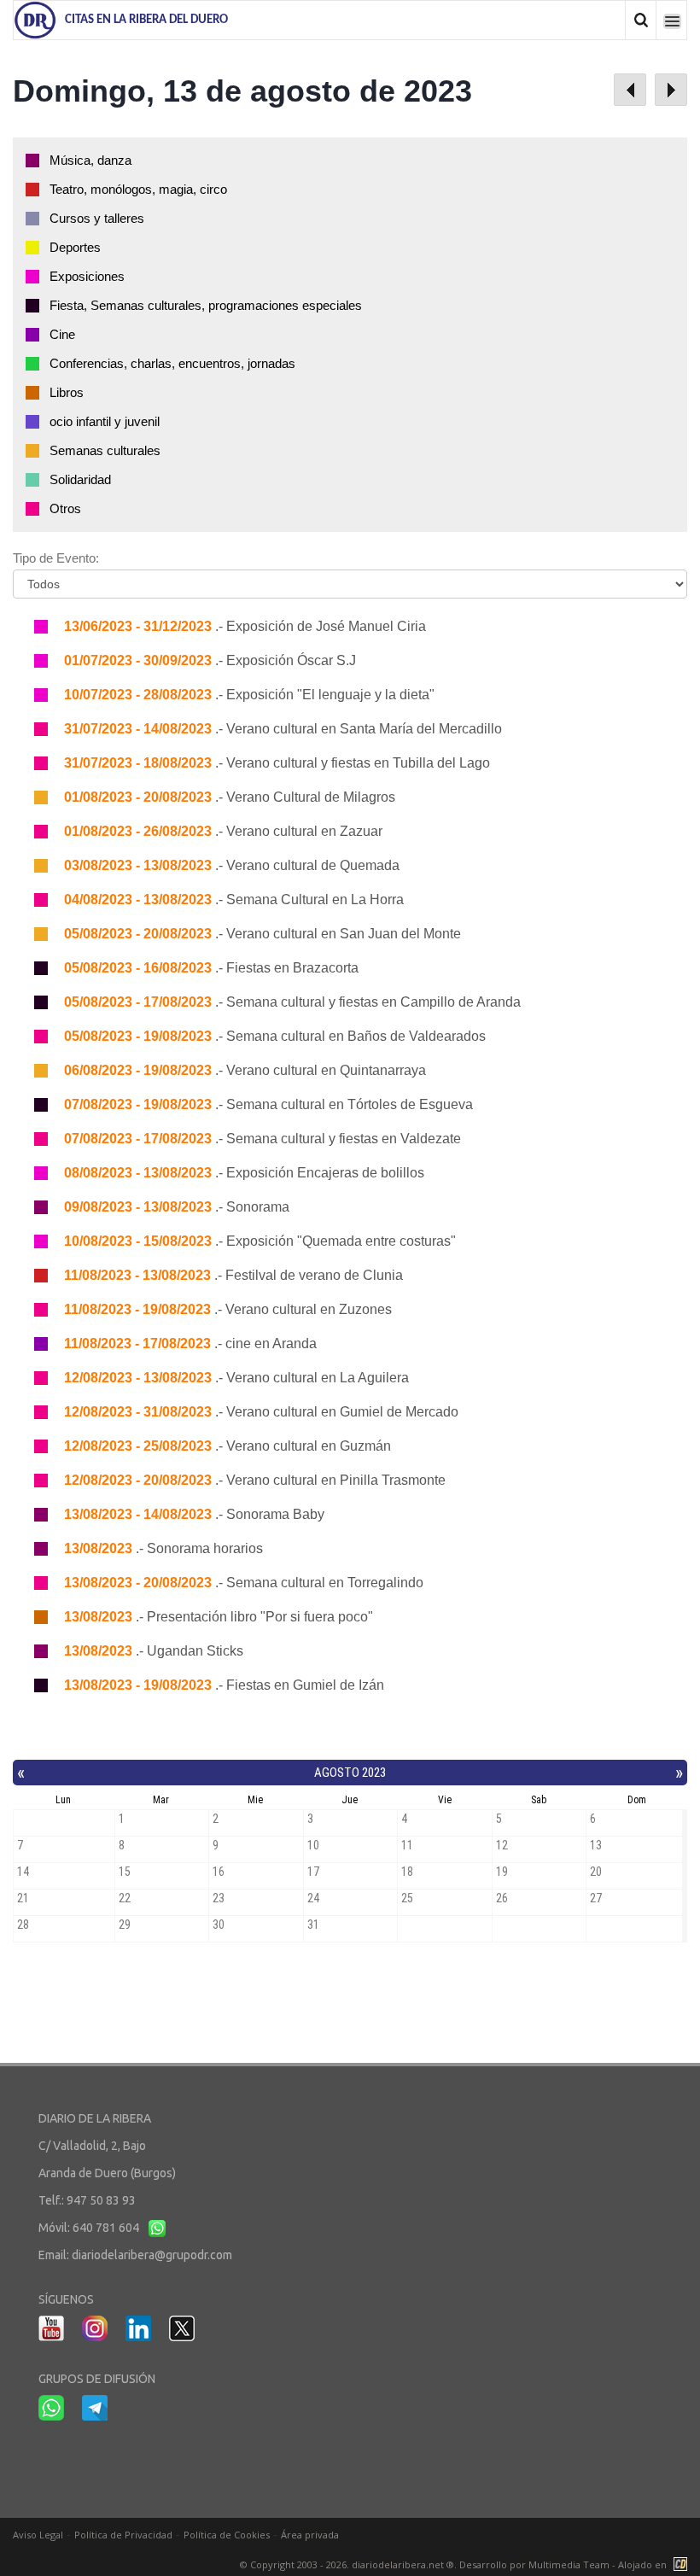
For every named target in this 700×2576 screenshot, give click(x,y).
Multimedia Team (569, 2564)
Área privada (310, 2535)
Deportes (75, 247)
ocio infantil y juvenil (105, 421)
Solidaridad (80, 479)
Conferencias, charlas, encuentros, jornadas (172, 363)
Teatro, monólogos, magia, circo (138, 189)
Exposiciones (87, 276)
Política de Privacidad (123, 2535)
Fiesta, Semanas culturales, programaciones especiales (206, 305)
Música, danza (90, 160)
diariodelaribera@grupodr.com (152, 2255)
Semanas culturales (105, 450)
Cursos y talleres (97, 218)
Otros (65, 508)
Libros (67, 392)
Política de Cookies (227, 2535)
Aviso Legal (38, 2535)
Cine (62, 334)
